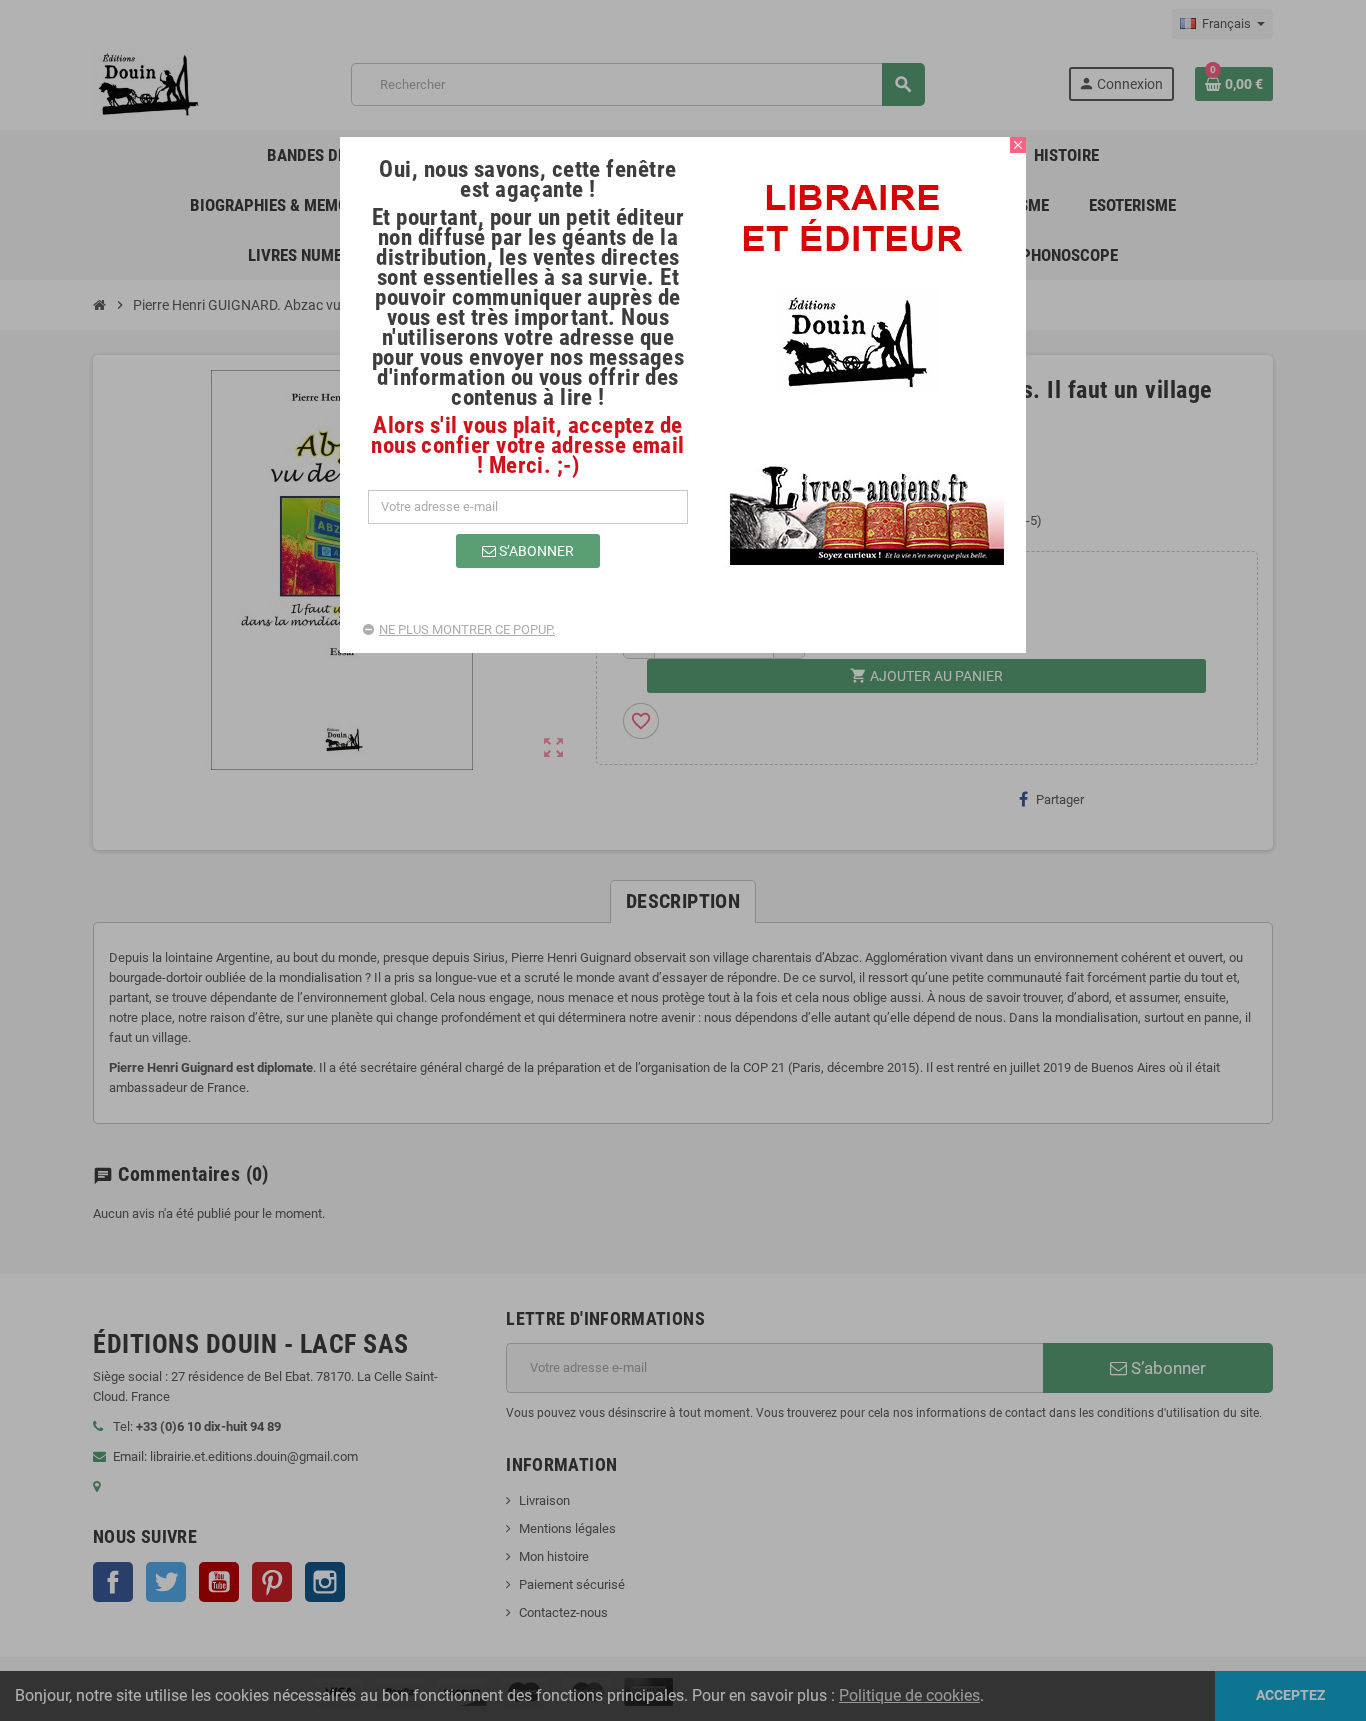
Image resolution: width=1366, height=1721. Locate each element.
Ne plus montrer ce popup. (467, 629)
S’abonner (535, 551)
